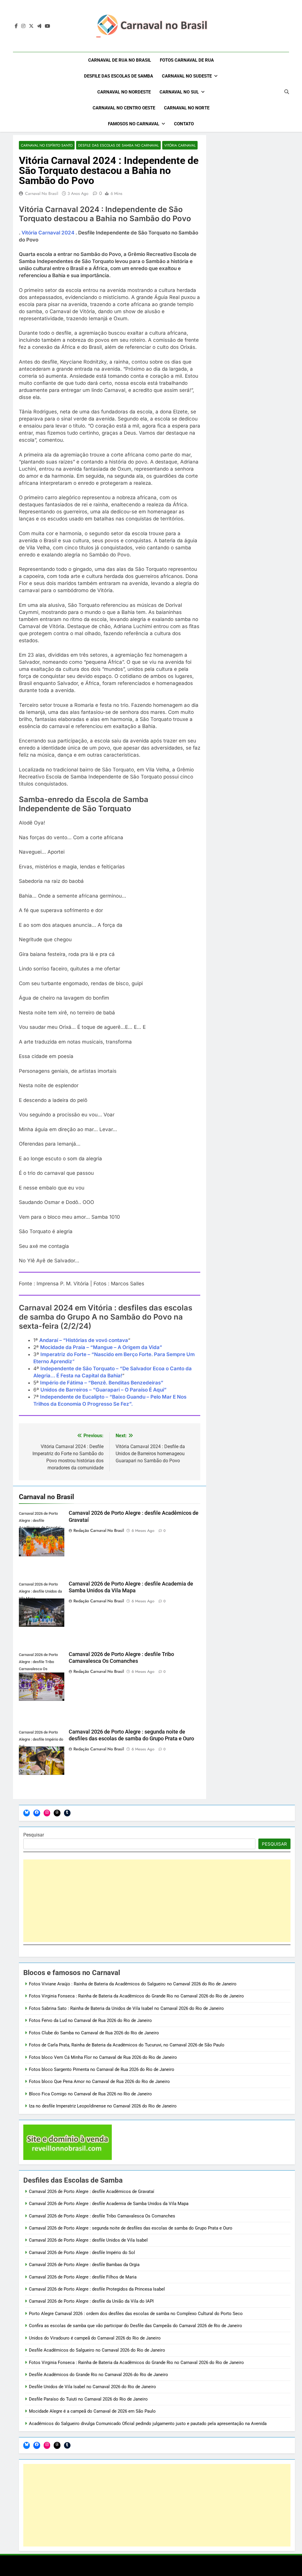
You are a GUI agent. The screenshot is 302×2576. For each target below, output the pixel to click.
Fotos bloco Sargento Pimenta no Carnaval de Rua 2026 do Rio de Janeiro (102, 2069)
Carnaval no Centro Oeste (124, 108)
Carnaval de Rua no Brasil (120, 60)
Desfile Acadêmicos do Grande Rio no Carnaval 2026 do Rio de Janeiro (99, 2375)
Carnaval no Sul (179, 92)
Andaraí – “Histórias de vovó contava (84, 1340)
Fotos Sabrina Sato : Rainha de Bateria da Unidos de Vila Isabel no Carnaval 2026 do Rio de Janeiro (126, 2008)
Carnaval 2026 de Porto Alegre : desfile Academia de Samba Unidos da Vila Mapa (109, 2204)
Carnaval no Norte (187, 108)
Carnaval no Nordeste (124, 92)
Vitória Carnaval (180, 145)
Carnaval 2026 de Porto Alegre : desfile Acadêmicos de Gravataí (92, 2191)
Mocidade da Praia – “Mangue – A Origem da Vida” (101, 1347)
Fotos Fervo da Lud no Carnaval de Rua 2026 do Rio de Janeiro (90, 2020)
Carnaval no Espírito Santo (47, 145)
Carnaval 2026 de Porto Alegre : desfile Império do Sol (82, 2253)
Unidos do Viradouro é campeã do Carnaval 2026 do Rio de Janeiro (95, 2338)
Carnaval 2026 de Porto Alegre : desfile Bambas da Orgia (84, 2265)
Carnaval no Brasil (42, 193)
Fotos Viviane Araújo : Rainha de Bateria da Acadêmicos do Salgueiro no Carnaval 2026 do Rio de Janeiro (133, 1984)
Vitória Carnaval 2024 (48, 233)
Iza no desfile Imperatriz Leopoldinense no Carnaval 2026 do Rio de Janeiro (103, 2106)
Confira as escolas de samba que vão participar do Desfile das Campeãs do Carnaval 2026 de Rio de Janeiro (136, 2326)
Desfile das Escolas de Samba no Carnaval (118, 145)
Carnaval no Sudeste (187, 76)
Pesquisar (34, 1835)
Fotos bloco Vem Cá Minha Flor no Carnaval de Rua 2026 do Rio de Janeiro (103, 2057)
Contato (184, 124)
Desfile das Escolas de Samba (119, 76)
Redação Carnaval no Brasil (99, 1530)
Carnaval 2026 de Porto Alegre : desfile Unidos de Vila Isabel (88, 2240)
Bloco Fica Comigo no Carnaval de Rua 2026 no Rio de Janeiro (90, 2094)
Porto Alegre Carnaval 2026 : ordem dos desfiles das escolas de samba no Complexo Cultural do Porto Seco (136, 2314)
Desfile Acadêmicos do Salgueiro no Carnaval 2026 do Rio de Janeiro (97, 2350)
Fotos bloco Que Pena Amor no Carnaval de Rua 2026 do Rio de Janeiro (99, 2081)
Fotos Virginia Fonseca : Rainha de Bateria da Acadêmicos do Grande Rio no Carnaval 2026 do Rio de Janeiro (136, 1996)
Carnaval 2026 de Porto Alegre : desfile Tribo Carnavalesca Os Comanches (102, 2216)
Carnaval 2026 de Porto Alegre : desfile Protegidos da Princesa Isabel (97, 2289)
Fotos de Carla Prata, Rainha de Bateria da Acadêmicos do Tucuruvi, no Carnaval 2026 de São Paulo (127, 2045)
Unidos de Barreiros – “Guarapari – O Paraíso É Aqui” (104, 1390)
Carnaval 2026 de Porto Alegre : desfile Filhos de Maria (83, 2277)
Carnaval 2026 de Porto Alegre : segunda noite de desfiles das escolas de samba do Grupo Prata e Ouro (131, 2228)
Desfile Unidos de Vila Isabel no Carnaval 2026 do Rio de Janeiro (92, 2387)
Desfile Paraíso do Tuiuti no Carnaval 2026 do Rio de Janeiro (88, 2399)
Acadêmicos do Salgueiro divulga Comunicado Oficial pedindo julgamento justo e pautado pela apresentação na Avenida (148, 2424)
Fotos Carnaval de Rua (187, 60)
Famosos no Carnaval (134, 124)
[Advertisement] (157, 1901)
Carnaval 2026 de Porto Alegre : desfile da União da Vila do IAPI (91, 2301)
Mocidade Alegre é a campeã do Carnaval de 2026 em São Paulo (92, 2411)
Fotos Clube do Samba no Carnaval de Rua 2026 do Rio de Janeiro (94, 2033)
